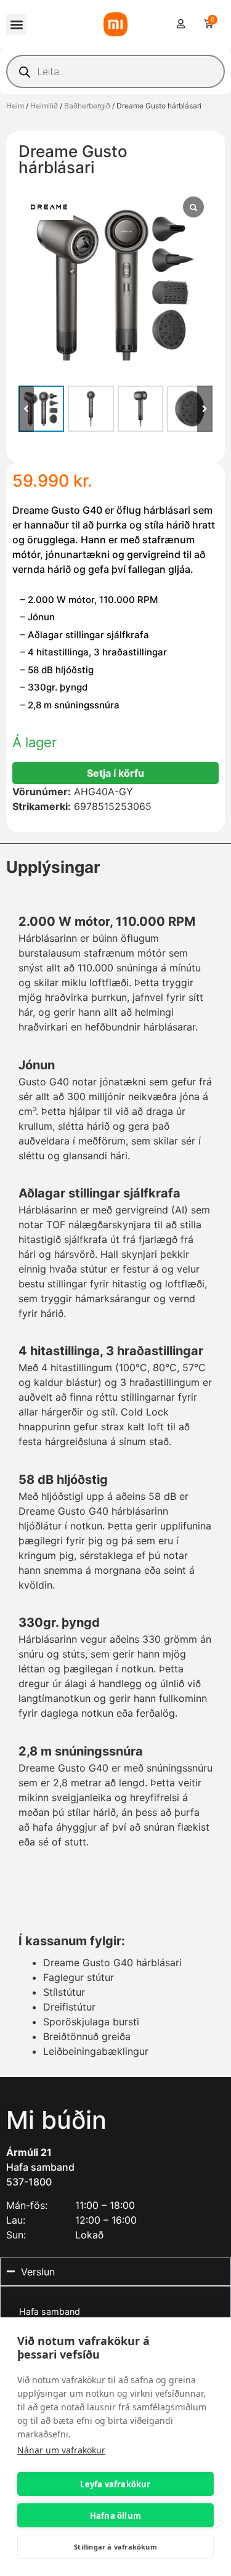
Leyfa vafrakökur (115, 2484)
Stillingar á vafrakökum (115, 2547)
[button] (16, 24)
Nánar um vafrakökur (61, 2450)
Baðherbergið (87, 106)
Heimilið (44, 106)
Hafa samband (40, 2167)
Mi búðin (56, 2120)
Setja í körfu (115, 773)
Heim (15, 106)
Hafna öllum (115, 2516)
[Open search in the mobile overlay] (115, 71)
